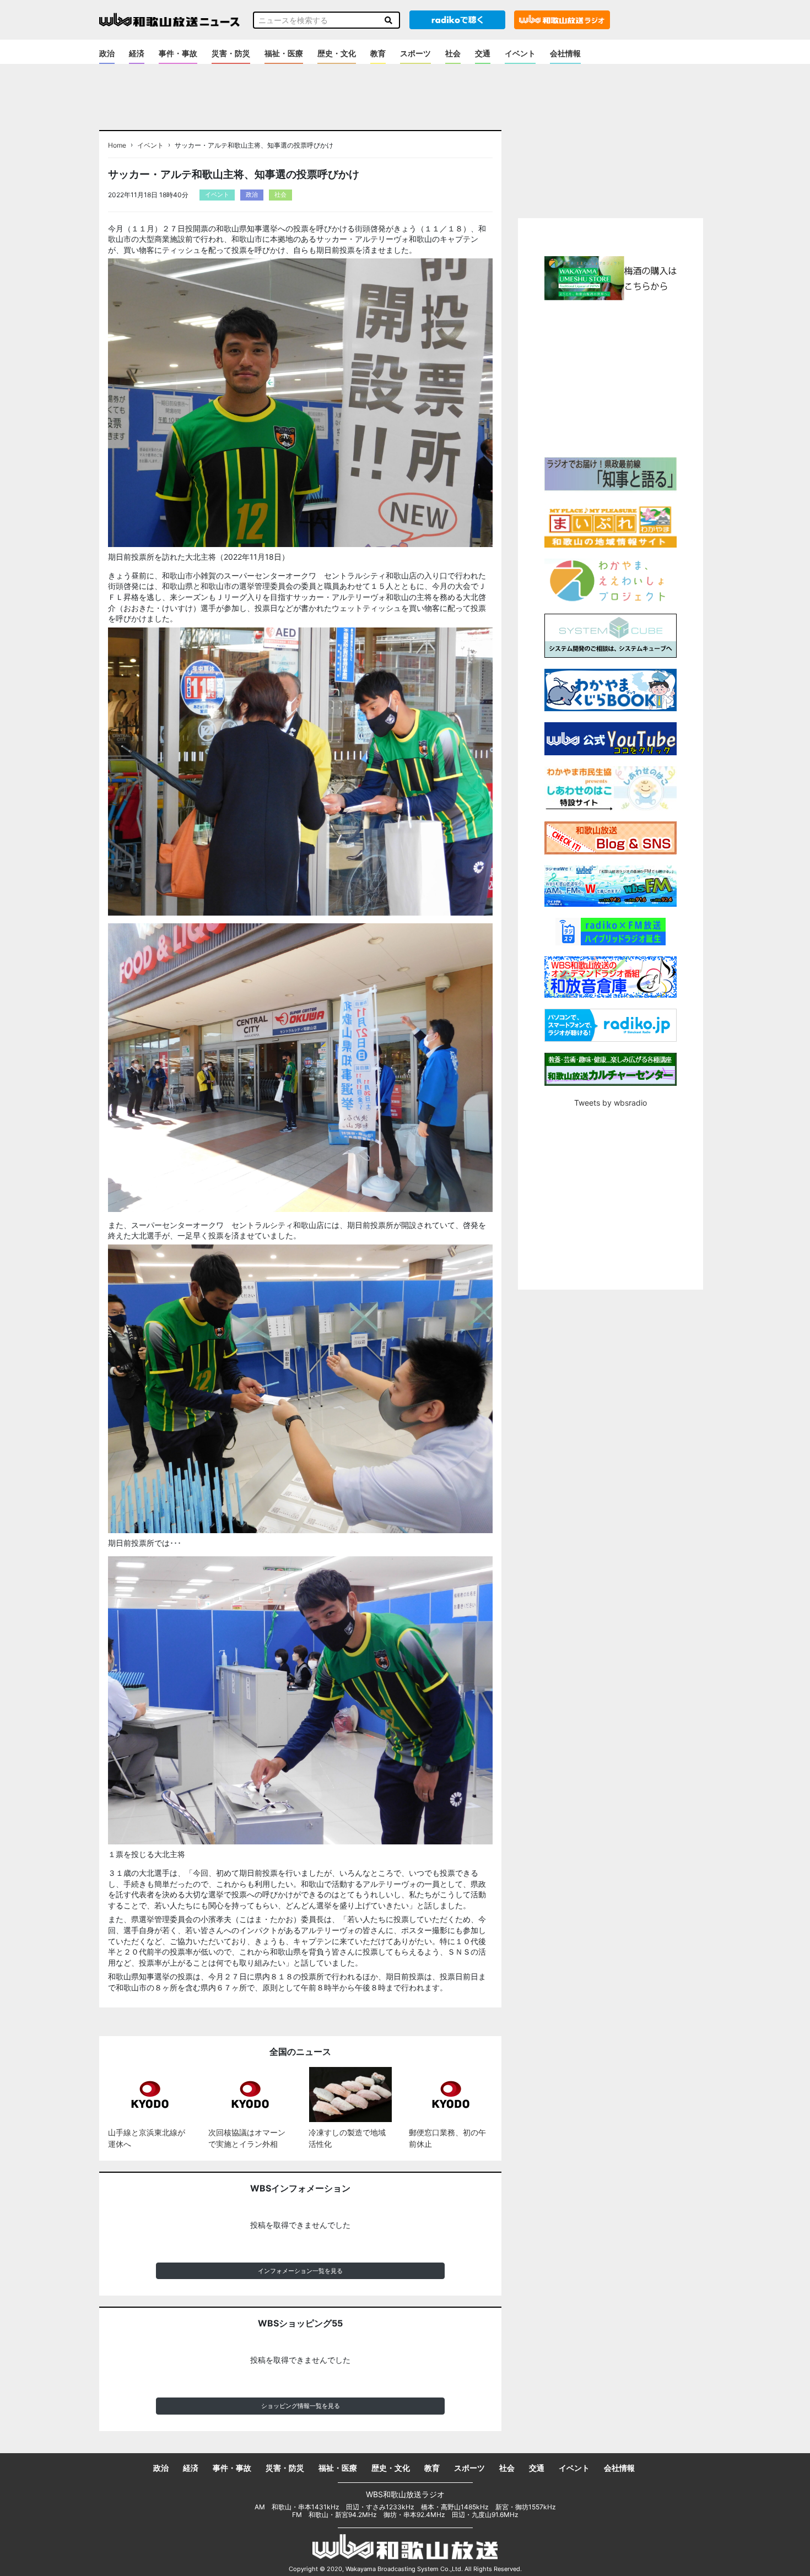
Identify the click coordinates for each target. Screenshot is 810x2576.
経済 (137, 53)
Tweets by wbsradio (611, 1103)
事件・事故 (178, 53)
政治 (107, 53)
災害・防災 (231, 53)
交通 (483, 53)
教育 (378, 53)
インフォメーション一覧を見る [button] (300, 2271)
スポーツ (415, 53)
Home (117, 145)
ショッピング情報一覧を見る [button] (301, 2406)
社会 (453, 53)
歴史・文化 (337, 53)
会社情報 (565, 53)
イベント (520, 53)
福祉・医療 (284, 53)
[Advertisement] (611, 377)
